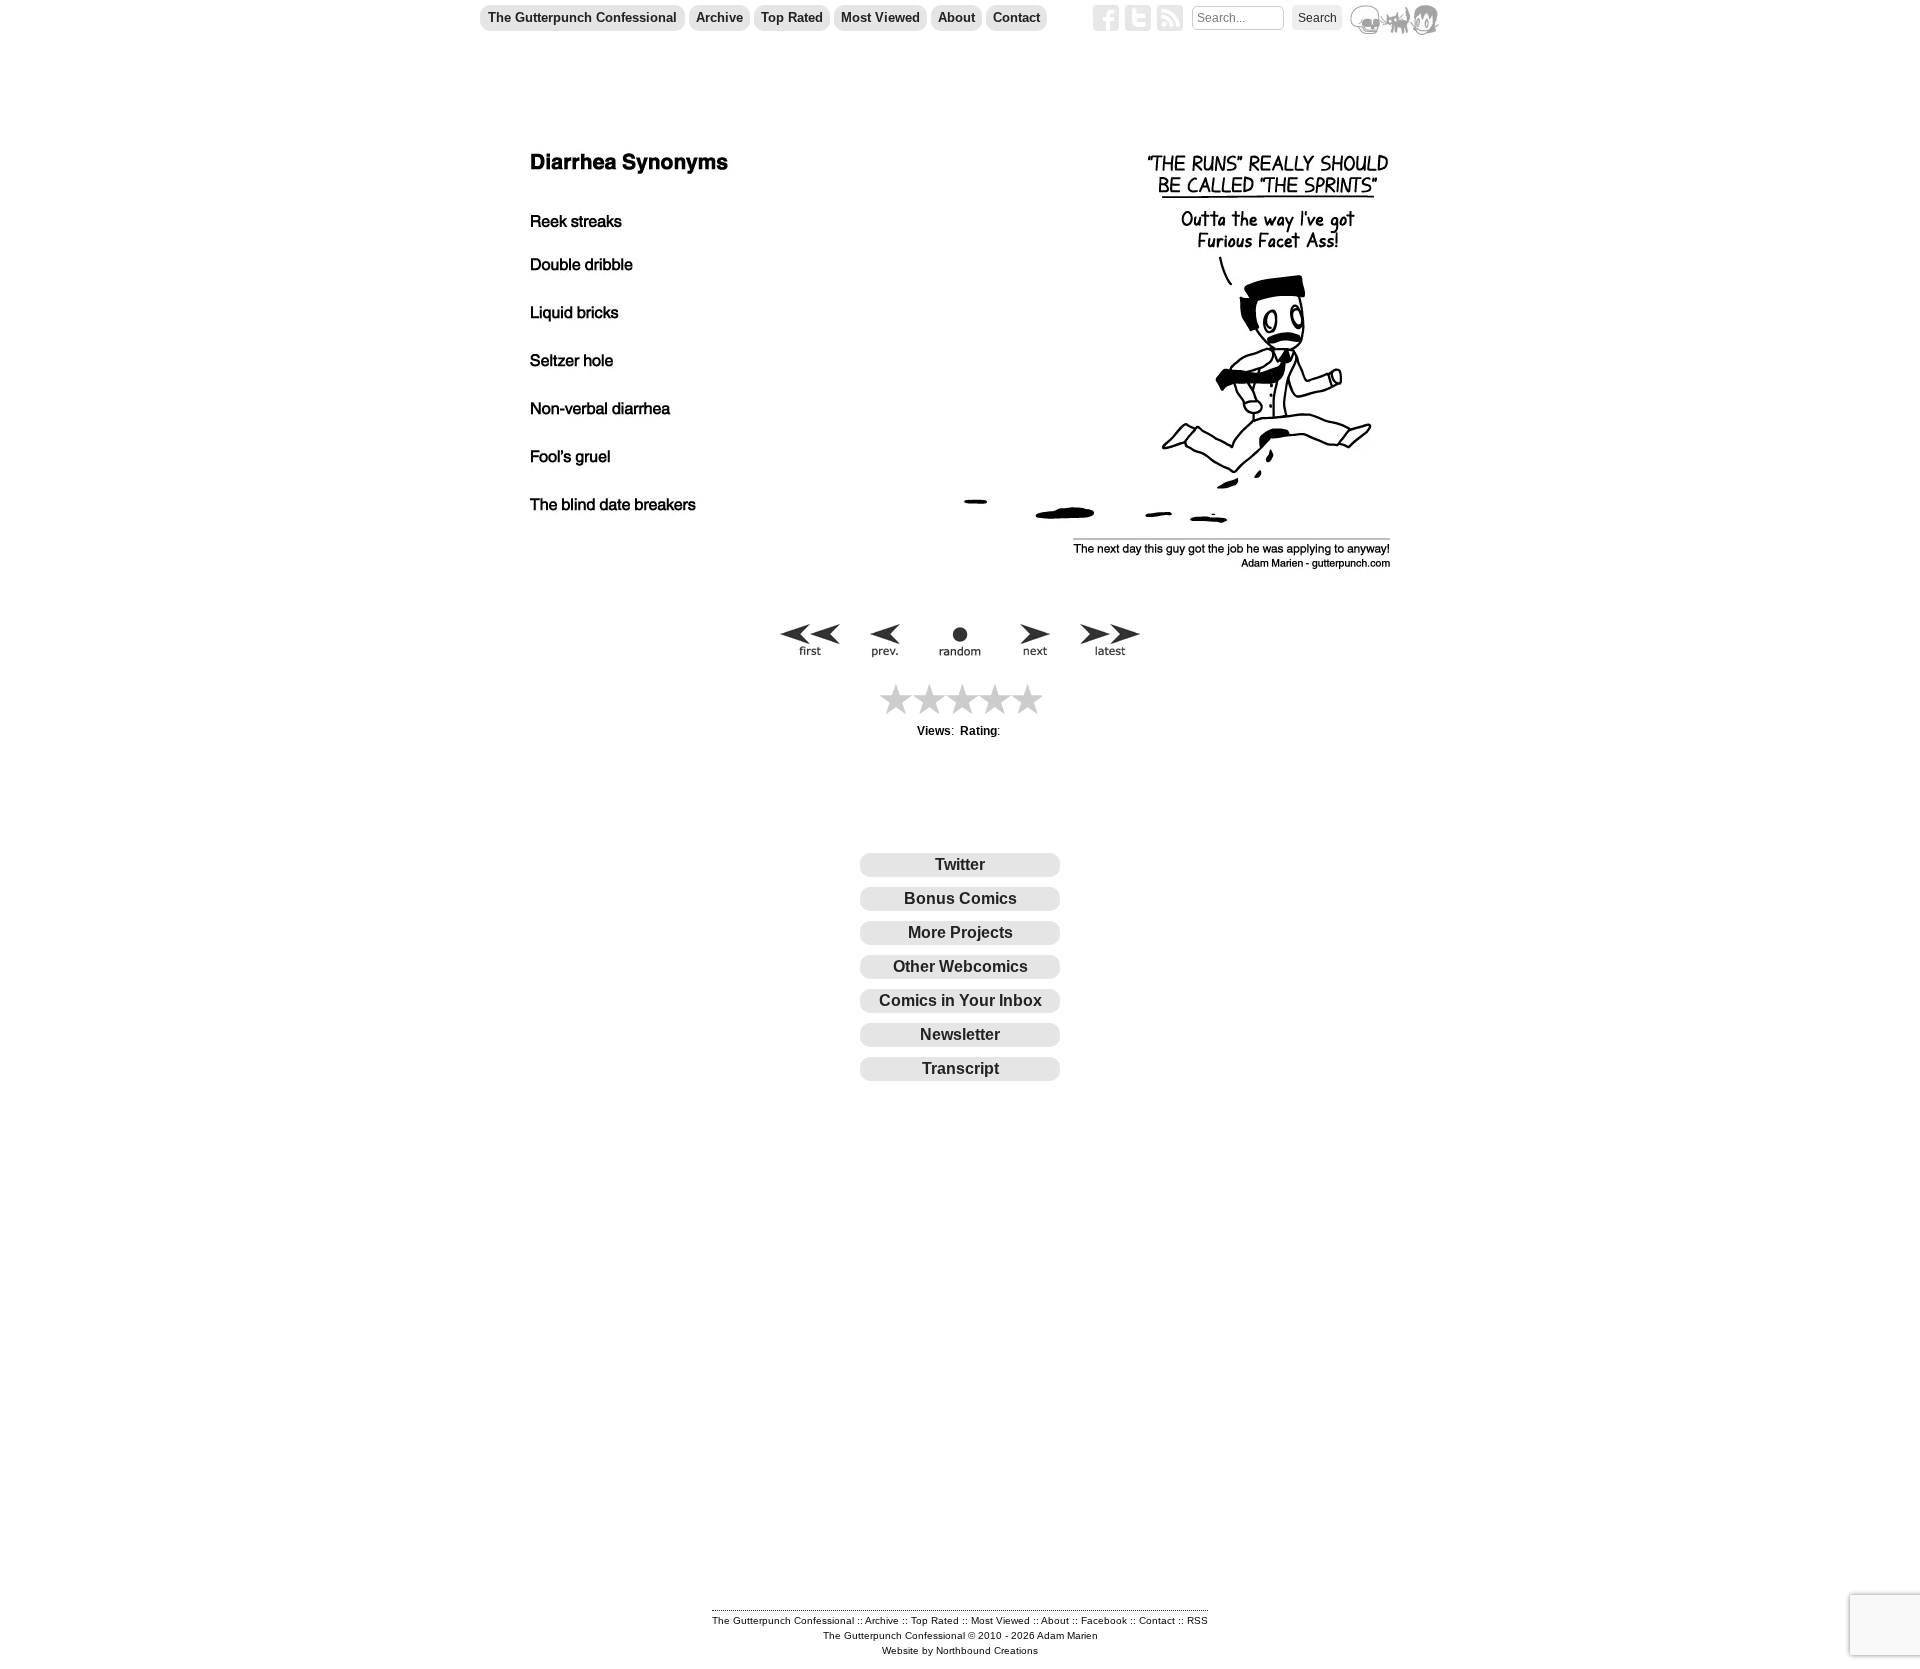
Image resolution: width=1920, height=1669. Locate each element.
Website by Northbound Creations (960, 1650)
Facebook (1104, 1620)
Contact (1016, 17)
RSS (1197, 1620)
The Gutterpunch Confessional (582, 17)
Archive (719, 17)
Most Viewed (880, 17)
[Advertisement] (755, 1153)
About (956, 17)
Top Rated (792, 17)
